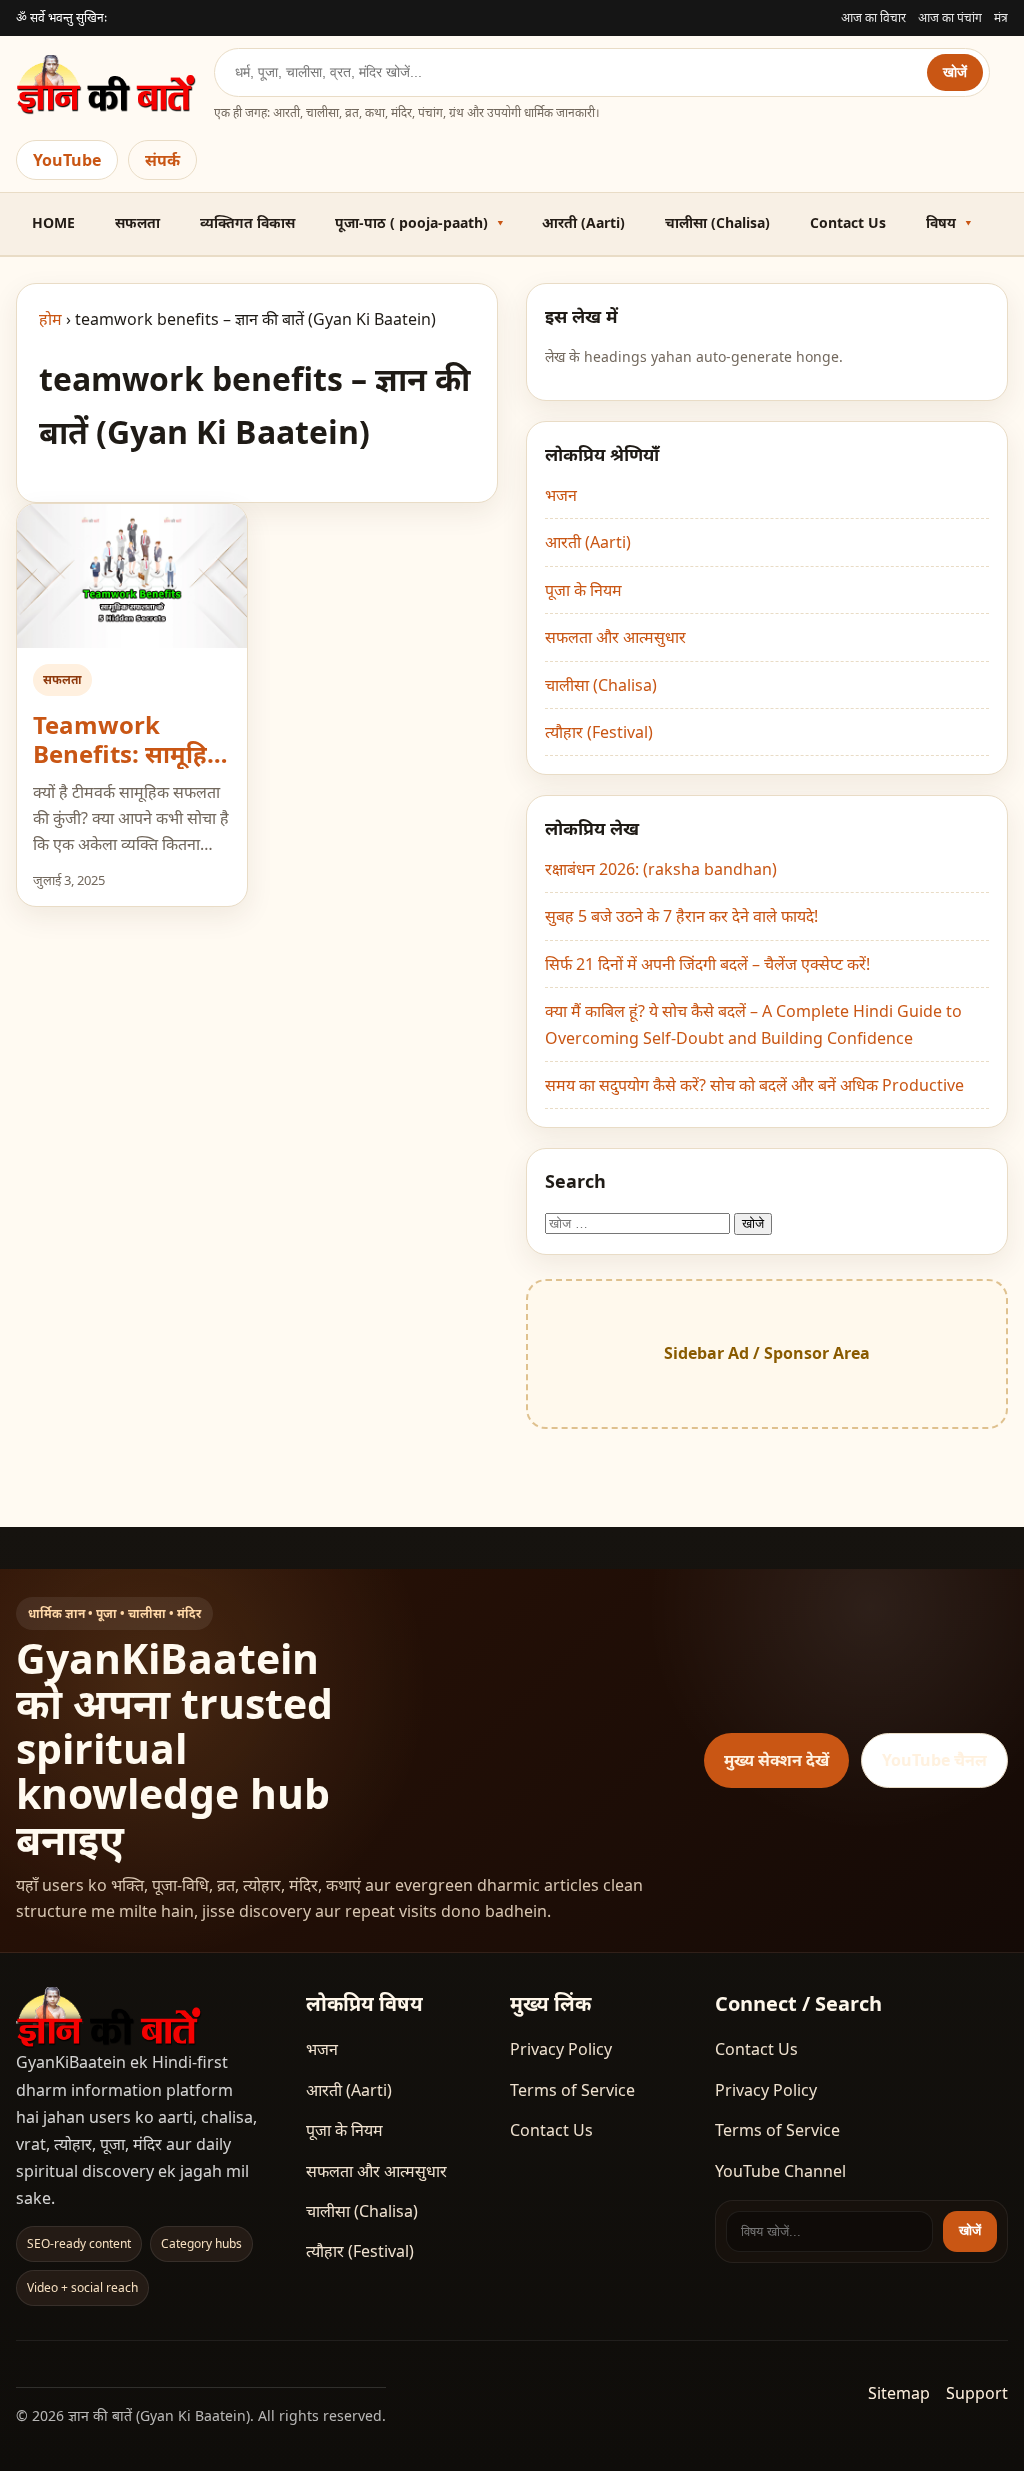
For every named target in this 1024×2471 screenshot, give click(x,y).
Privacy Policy (561, 2049)
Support (977, 2393)
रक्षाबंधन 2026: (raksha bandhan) (661, 869)
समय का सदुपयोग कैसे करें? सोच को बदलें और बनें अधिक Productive (754, 1085)
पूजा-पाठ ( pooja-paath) (411, 222)
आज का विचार (873, 17)
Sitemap (899, 2393)
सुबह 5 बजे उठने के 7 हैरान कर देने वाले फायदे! (681, 916)
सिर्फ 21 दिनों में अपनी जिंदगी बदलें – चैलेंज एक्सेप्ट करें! (707, 964)
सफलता (137, 222)
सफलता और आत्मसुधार (615, 637)
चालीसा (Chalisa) (717, 222)
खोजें (955, 72)
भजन (561, 495)
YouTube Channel (780, 2171)
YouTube (67, 160)
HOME (53, 222)
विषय (941, 222)
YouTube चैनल (934, 1760)
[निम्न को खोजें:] (639, 1222)
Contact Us (848, 222)
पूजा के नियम (583, 590)
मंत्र (1001, 17)
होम (50, 319)
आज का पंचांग (950, 17)
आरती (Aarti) (583, 222)
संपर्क (162, 160)
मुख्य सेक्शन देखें (776, 1760)
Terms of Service (572, 2090)
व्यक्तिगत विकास (247, 222)
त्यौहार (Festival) (599, 732)
